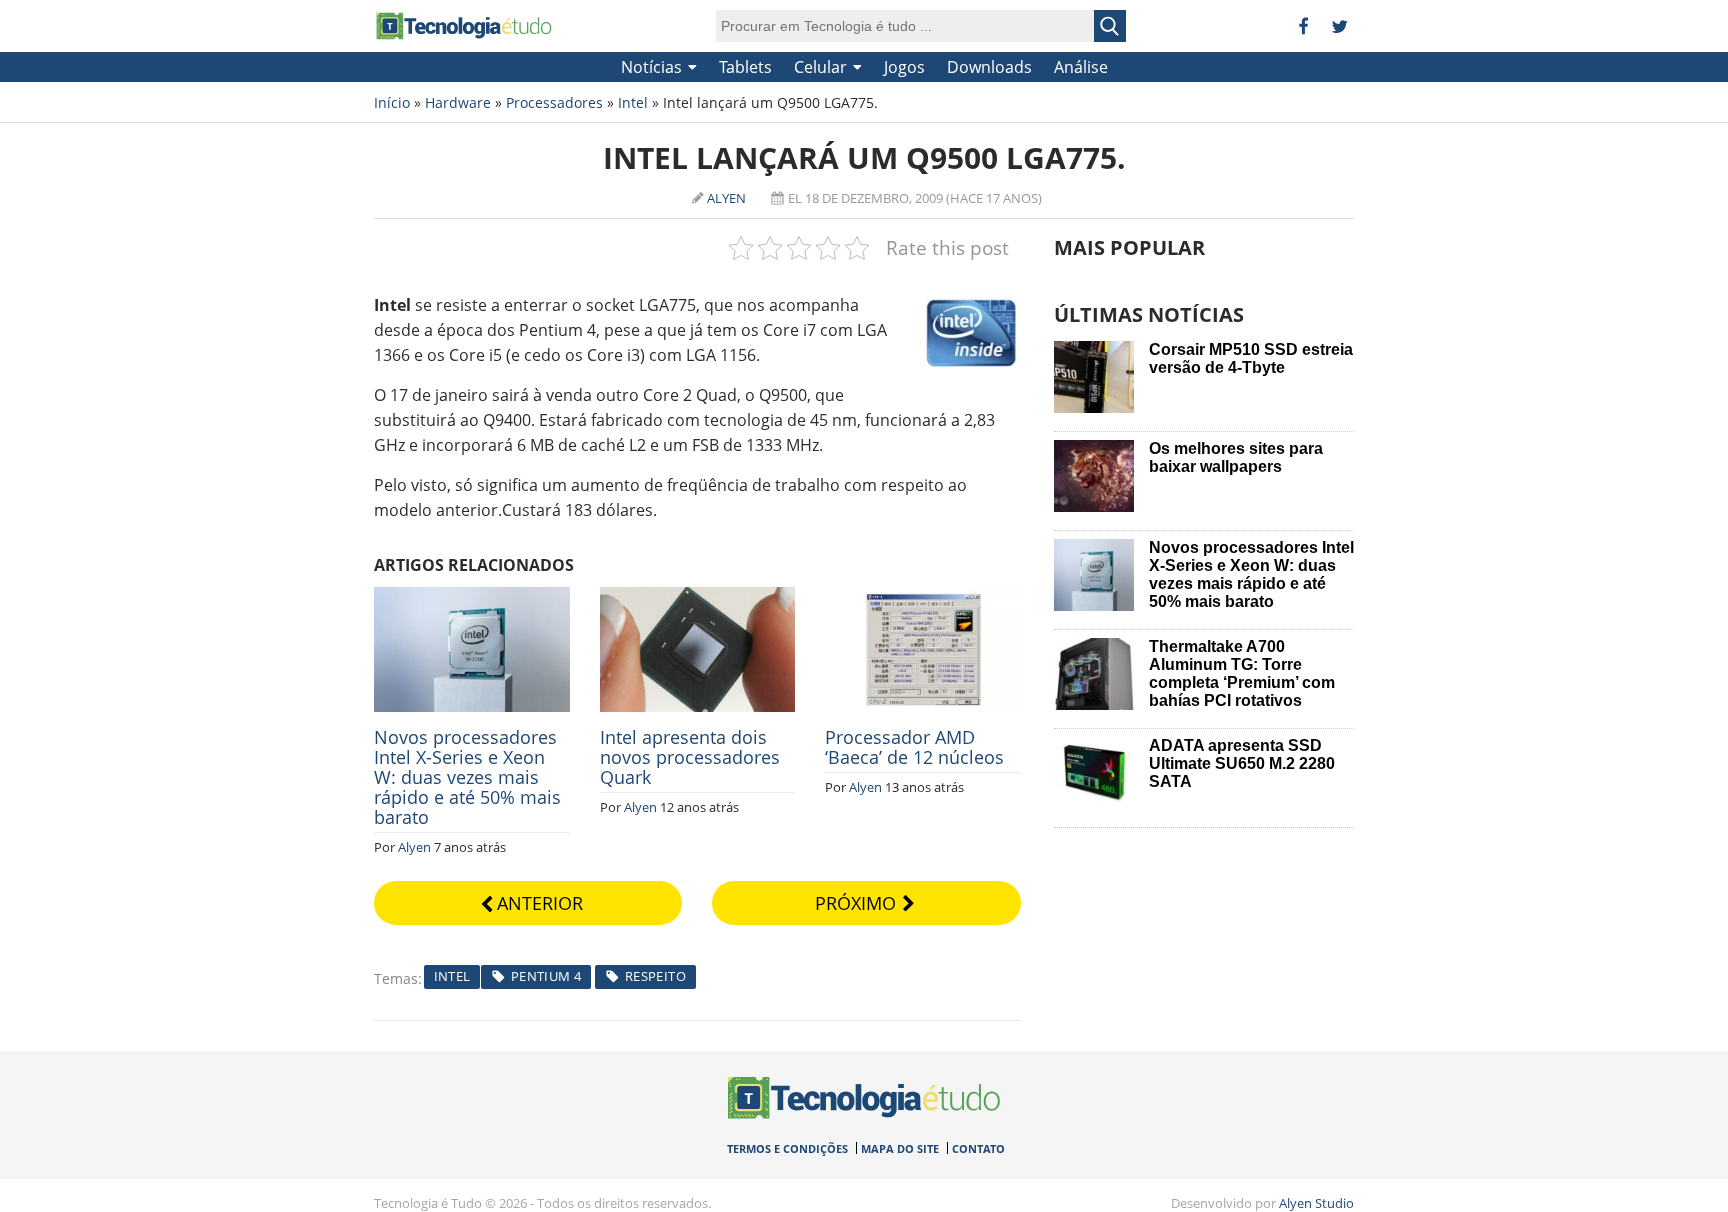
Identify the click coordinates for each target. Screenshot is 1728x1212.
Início (392, 102)
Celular (820, 67)
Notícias (651, 67)
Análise (1081, 67)
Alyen (726, 198)
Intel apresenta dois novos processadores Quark (690, 757)
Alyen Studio (1316, 1203)
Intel (633, 102)
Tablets (745, 67)
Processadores (554, 102)
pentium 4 (546, 976)
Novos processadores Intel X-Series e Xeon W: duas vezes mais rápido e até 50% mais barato (467, 777)
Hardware (458, 102)
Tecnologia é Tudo (464, 26)
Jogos (904, 67)
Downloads (989, 67)
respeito (655, 976)
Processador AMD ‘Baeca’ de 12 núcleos (914, 747)
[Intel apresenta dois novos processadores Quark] (698, 598)
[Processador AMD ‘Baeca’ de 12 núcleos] (923, 598)
